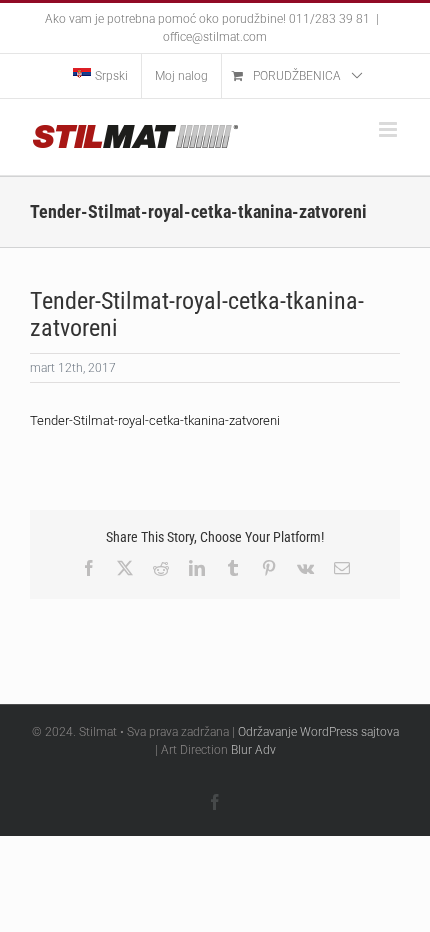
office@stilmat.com (215, 37)
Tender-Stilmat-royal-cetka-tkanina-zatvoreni (155, 420)
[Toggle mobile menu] (389, 129)
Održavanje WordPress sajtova (318, 732)
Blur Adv (253, 750)
